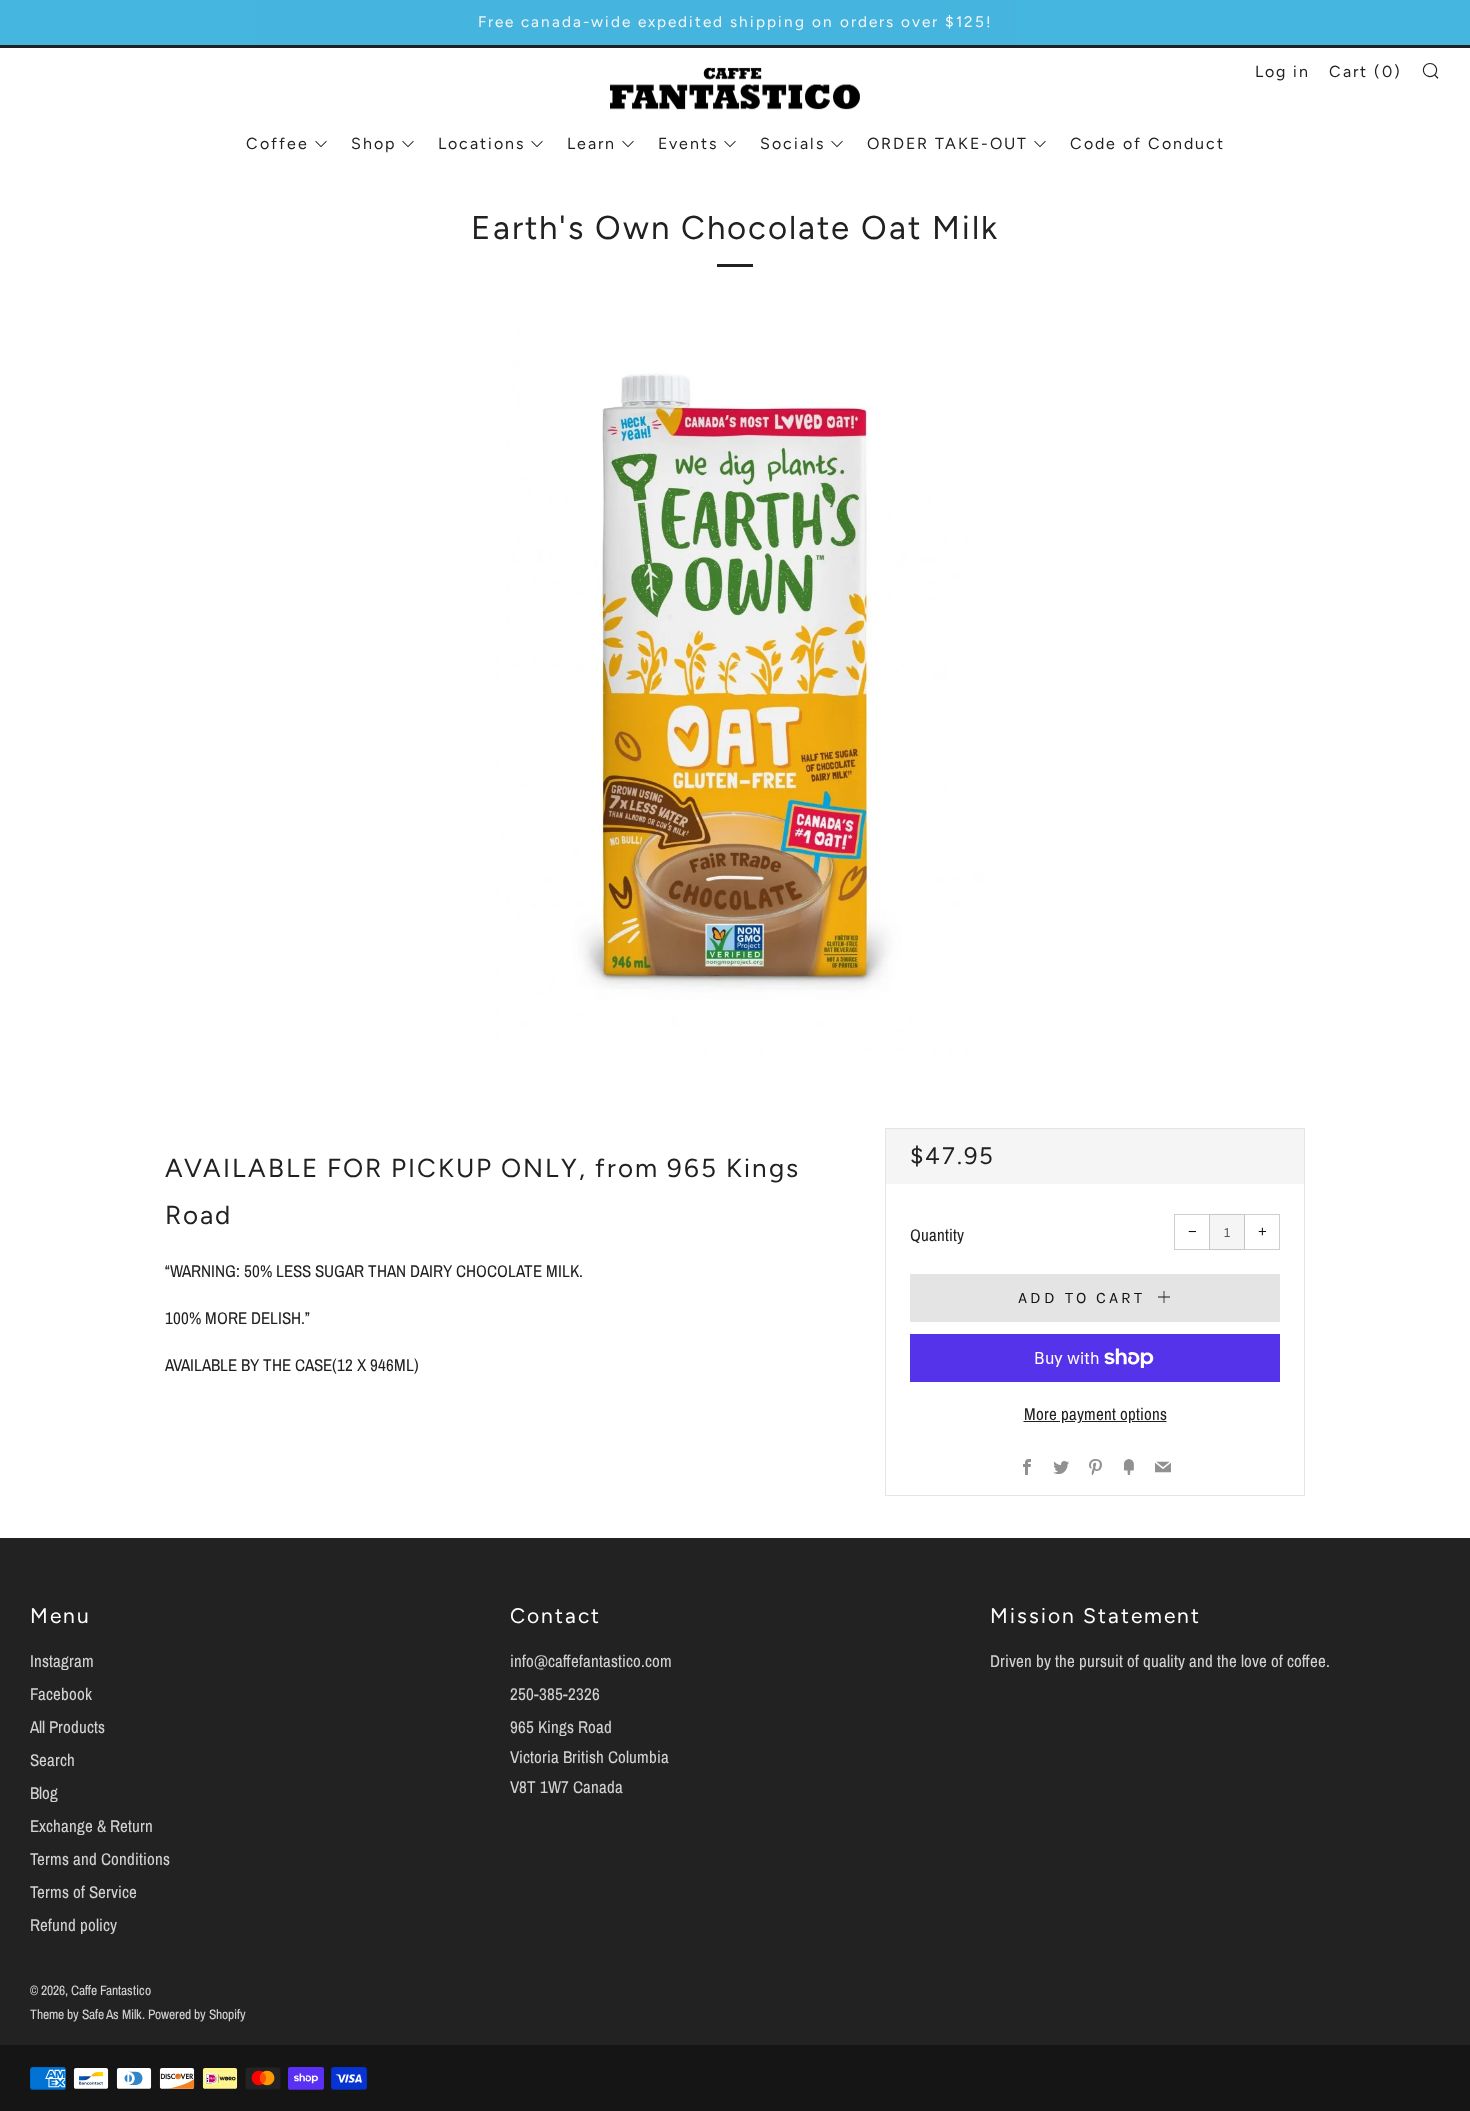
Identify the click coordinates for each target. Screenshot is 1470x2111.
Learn (591, 143)
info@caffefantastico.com (591, 1660)
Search (52, 1759)
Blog (44, 1792)
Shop (373, 143)
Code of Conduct (1147, 143)
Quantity (937, 1234)
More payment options (1095, 1413)
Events (688, 143)
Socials (792, 143)
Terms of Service (83, 1891)
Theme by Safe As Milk (86, 2014)
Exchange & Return (91, 1825)
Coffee (277, 143)
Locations (481, 143)
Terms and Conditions (100, 1858)
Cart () (1365, 71)
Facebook (61, 1693)
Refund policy (73, 1924)
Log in (1282, 71)
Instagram (62, 1660)
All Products (67, 1726)
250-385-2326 (555, 1693)
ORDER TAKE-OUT (947, 143)
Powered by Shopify (197, 2014)
